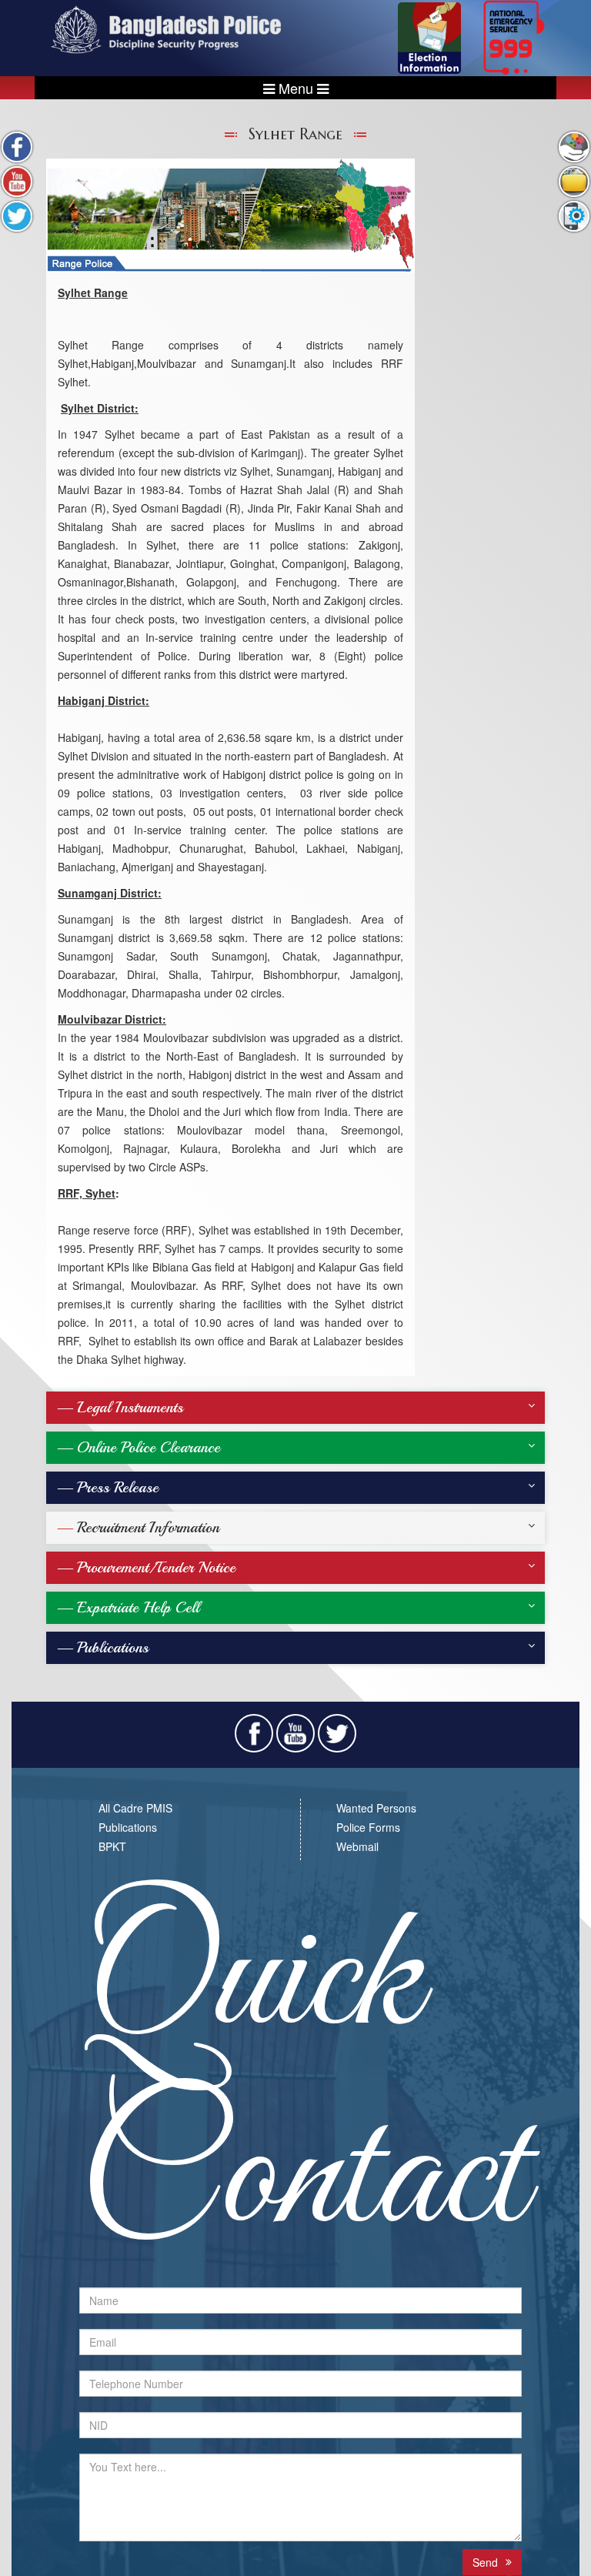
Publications (128, 1827)
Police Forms (368, 1827)
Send (485, 2562)
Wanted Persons (376, 1808)
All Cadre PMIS (135, 1808)
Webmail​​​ (357, 1846)
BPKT (112, 1846)
